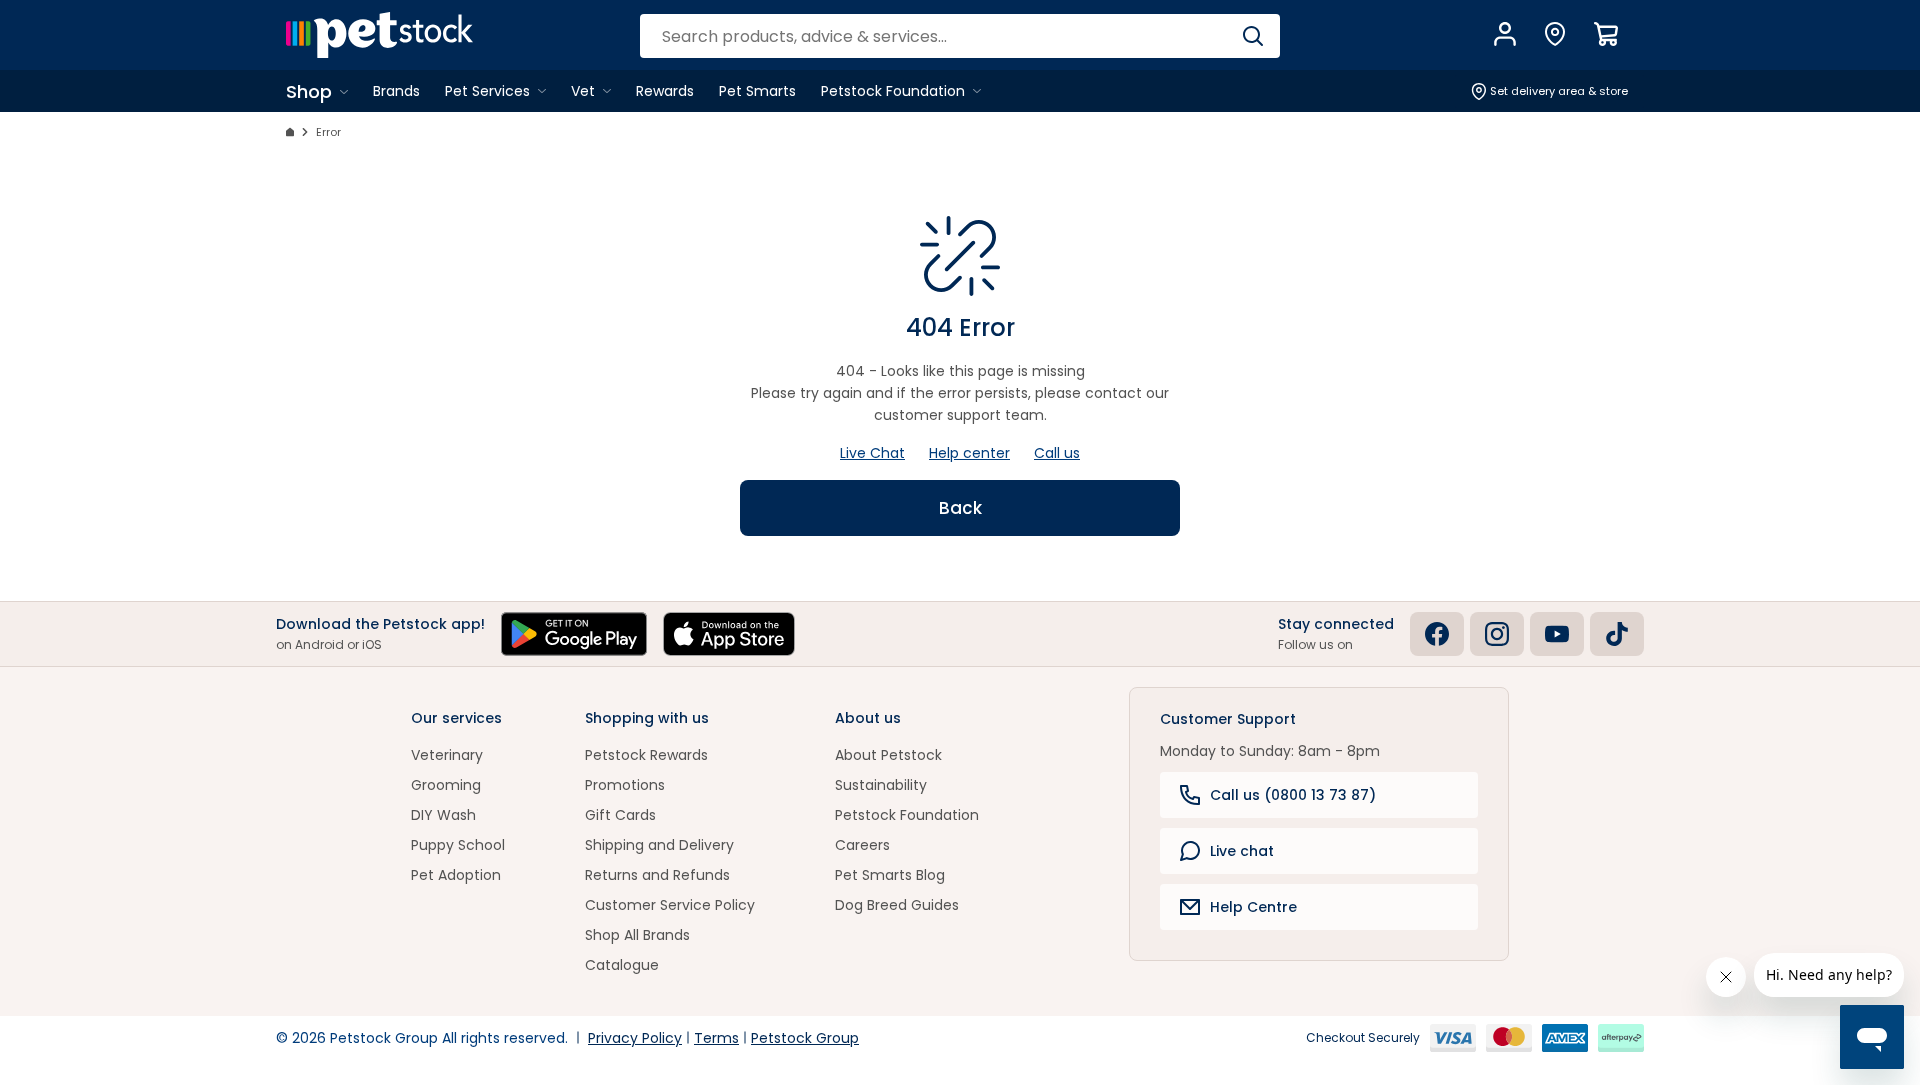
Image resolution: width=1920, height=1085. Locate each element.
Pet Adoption (456, 875)
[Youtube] (1557, 634)
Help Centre (1253, 907)
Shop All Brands (637, 935)
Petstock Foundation (907, 815)
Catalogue (622, 965)
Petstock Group (805, 1038)
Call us (1057, 453)
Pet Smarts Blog (890, 875)
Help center (969, 453)
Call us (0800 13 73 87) (1293, 795)
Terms (716, 1038)
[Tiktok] (1617, 634)
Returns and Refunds (657, 875)
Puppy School (458, 845)
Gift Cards (620, 815)
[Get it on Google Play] (574, 634)
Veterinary (447, 755)
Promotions (625, 785)
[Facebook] (1437, 634)
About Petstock (888, 755)
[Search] (1252, 36)
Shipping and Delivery (659, 845)
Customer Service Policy (670, 905)
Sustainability (881, 785)
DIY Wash (443, 815)
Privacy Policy (635, 1038)
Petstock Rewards (646, 755)
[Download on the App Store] (729, 634)
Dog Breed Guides (897, 905)
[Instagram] (1497, 634)
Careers (862, 845)
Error (328, 132)
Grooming (446, 785)
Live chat (1242, 851)
